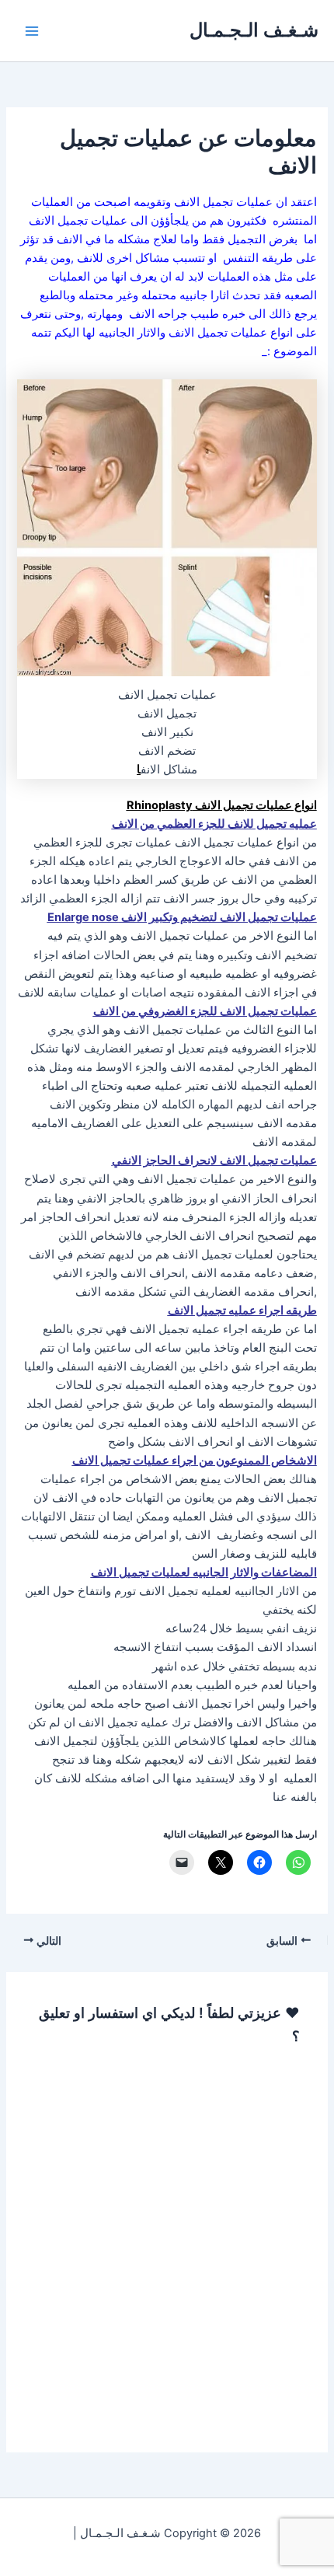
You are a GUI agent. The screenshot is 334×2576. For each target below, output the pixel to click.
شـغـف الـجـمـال (254, 30)
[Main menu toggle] (32, 31)
